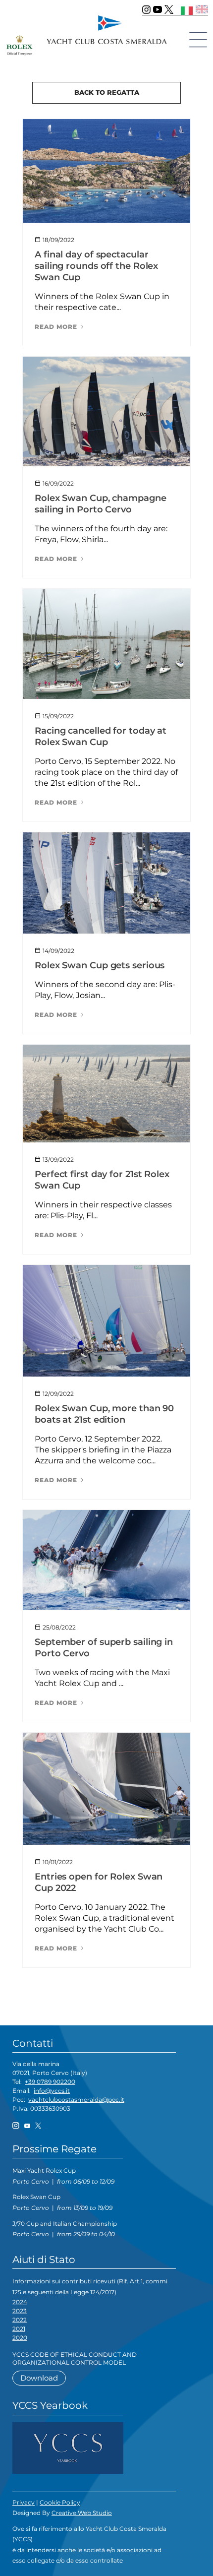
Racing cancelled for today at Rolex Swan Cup (101, 736)
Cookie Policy (60, 2502)
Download (39, 2378)
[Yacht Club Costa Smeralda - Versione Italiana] (187, 9)
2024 (20, 2302)
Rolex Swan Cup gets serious (100, 965)
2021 (19, 2329)
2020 (20, 2338)
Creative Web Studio (82, 2513)
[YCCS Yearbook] (68, 2447)
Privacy (24, 2502)
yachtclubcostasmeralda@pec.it (76, 2100)
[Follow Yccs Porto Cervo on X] (169, 9)
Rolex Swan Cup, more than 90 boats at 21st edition (104, 1414)
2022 (20, 2320)
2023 (20, 2311)
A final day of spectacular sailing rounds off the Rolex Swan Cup (96, 266)
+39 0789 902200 (50, 2082)
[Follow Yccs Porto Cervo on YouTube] (158, 9)
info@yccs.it (52, 2091)
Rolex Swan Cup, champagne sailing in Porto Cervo (101, 504)
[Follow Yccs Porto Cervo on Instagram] (146, 9)
